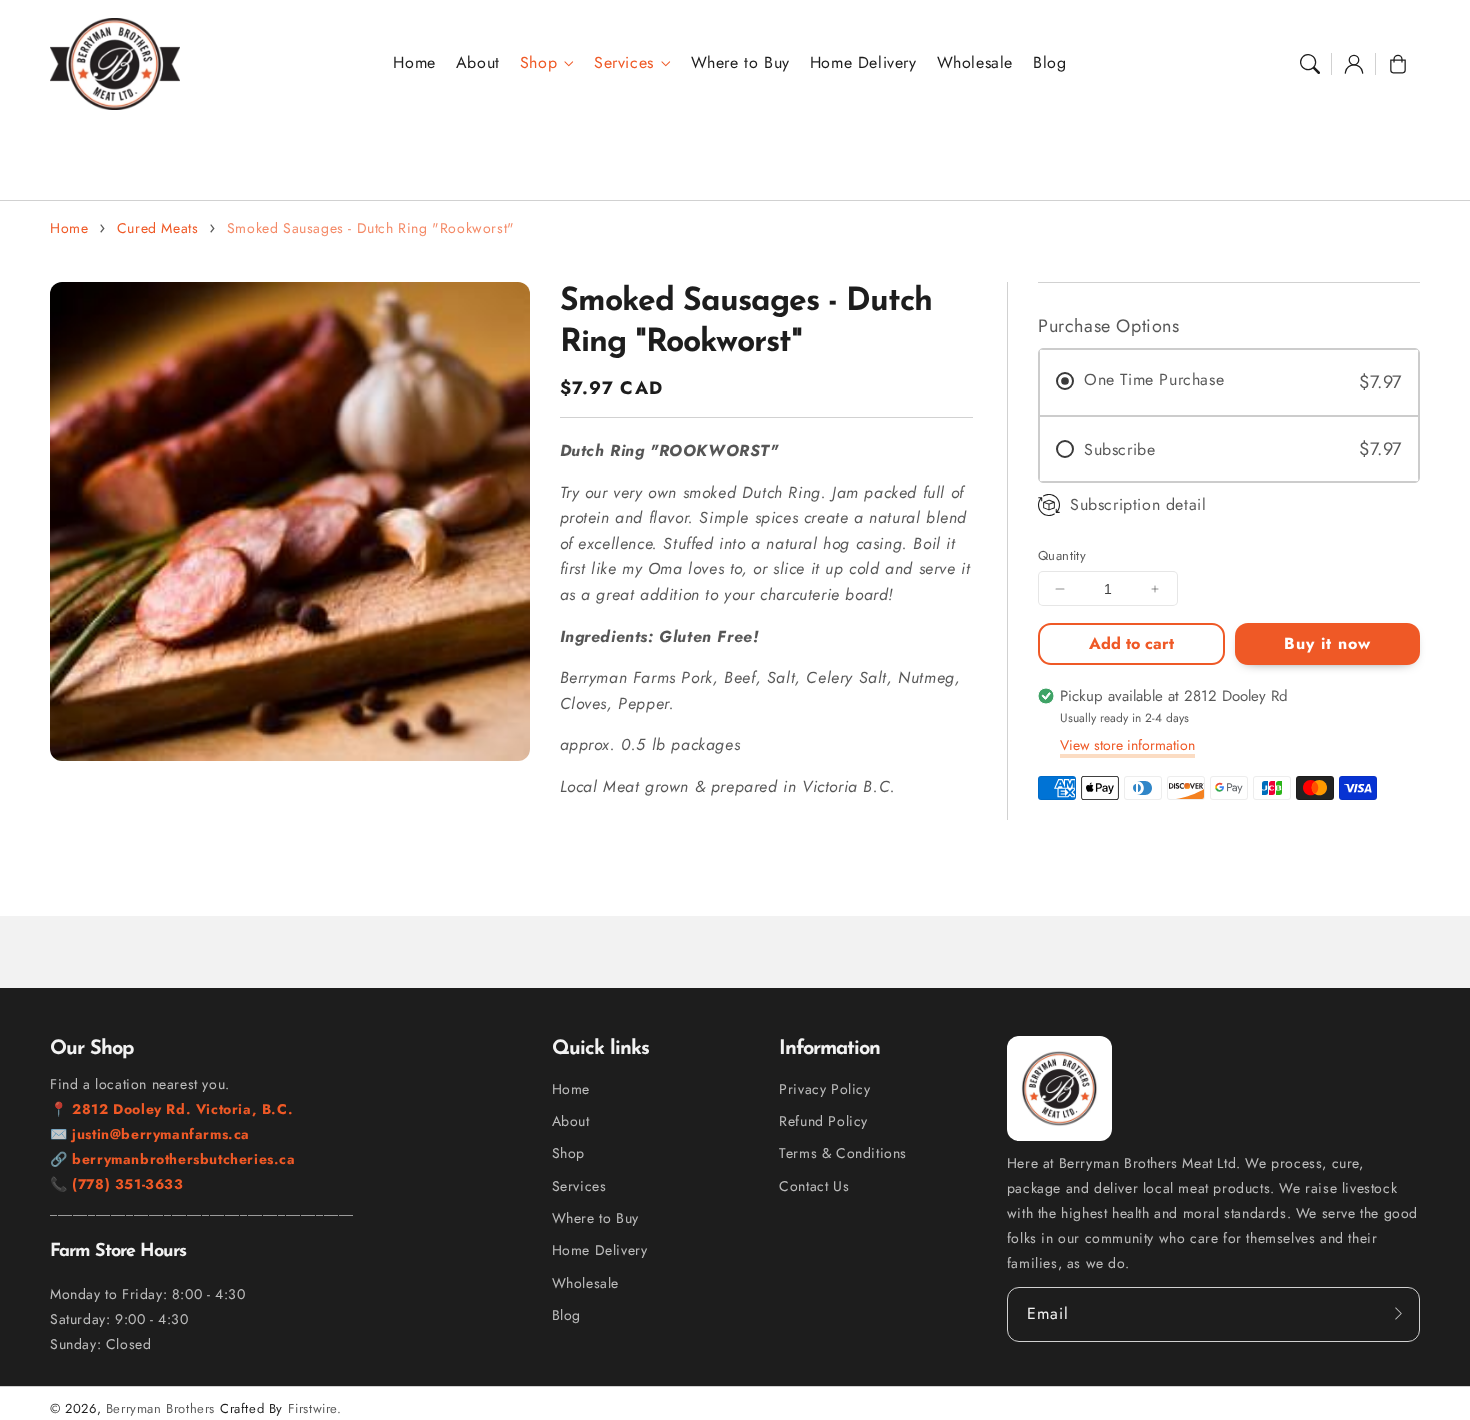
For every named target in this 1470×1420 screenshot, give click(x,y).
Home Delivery (600, 1250)
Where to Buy (595, 1218)
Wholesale (585, 1283)
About (571, 1121)
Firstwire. (315, 1408)
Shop (538, 63)
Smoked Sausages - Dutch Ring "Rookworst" (371, 228)
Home (69, 228)
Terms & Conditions (843, 1153)
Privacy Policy (824, 1089)
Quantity (1062, 555)
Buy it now (1327, 643)
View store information (1127, 745)
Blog (566, 1315)
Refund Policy (823, 1121)
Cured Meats (158, 228)
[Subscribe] (1398, 1314)
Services (624, 63)
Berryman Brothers (160, 1408)
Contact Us (814, 1186)
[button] (1310, 64)
